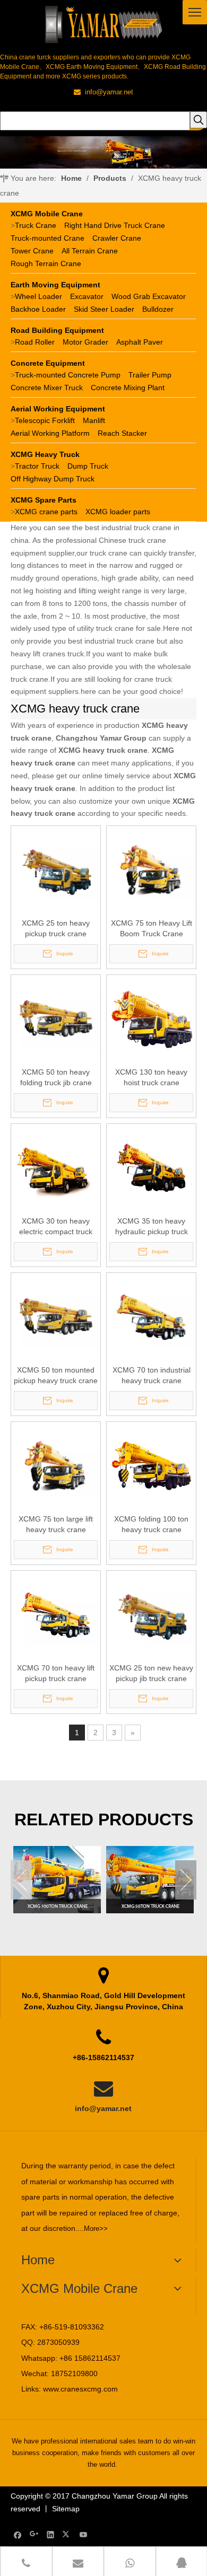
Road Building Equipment (57, 330)
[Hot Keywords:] (199, 120)
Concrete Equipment (48, 363)
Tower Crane (32, 251)
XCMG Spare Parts (44, 500)
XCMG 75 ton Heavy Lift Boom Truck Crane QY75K (152, 929)
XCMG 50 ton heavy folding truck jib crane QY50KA (56, 1078)
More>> (96, 2228)
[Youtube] (84, 2534)
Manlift (94, 420)
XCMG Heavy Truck (45, 454)
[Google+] (34, 2534)
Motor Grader (85, 342)
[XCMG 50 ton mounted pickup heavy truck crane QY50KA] (56, 1317)
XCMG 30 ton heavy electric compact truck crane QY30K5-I (56, 1227)
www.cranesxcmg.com (80, 2389)
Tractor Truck (37, 466)
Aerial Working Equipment (58, 409)
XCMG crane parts (46, 512)
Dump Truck (88, 466)
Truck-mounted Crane (48, 238)
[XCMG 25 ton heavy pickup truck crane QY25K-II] (56, 870)
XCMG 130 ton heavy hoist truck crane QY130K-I (151, 1078)
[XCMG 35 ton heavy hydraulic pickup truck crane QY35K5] (151, 1168)
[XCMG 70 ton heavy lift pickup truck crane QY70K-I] (56, 1615)
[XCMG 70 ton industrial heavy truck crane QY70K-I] (151, 1317)
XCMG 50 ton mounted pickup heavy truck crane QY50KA (56, 1376)
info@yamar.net (103, 2108)
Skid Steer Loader (104, 309)
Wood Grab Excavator (149, 296)
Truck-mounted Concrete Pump (68, 375)
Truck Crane (36, 225)
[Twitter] (67, 2534)
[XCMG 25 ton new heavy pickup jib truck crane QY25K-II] (151, 1615)
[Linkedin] (51, 2534)
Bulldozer (158, 309)
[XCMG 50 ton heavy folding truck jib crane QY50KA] (56, 1019)
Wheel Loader (38, 296)
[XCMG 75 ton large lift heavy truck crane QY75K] (56, 1466)
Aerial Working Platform (50, 433)
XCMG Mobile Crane (47, 214)
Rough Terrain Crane (46, 263)
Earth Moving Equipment (55, 285)
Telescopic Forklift (45, 420)
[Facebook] (18, 2534)
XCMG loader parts (118, 512)
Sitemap (66, 2509)
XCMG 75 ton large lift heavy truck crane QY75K (56, 1525)
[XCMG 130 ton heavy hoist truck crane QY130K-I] (151, 1019)
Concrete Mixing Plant (128, 388)
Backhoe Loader (38, 309)
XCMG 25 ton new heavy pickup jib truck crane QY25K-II (151, 1674)
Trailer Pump (150, 375)
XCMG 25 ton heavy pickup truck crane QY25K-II (56, 929)
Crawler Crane (117, 238)
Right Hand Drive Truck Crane (115, 225)
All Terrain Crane (90, 251)
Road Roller (35, 342)
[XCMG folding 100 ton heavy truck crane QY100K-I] (151, 1466)
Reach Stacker (122, 433)
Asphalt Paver (140, 342)
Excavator (87, 296)
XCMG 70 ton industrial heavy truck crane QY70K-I (152, 1376)
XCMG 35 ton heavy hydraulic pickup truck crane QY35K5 (152, 1227)
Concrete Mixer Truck (47, 388)
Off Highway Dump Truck (53, 479)
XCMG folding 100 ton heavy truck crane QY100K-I (151, 1525)
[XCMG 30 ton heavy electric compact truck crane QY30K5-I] (56, 1168)
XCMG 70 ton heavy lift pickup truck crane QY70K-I (56, 1674)
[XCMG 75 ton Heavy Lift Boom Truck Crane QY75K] (151, 870)
